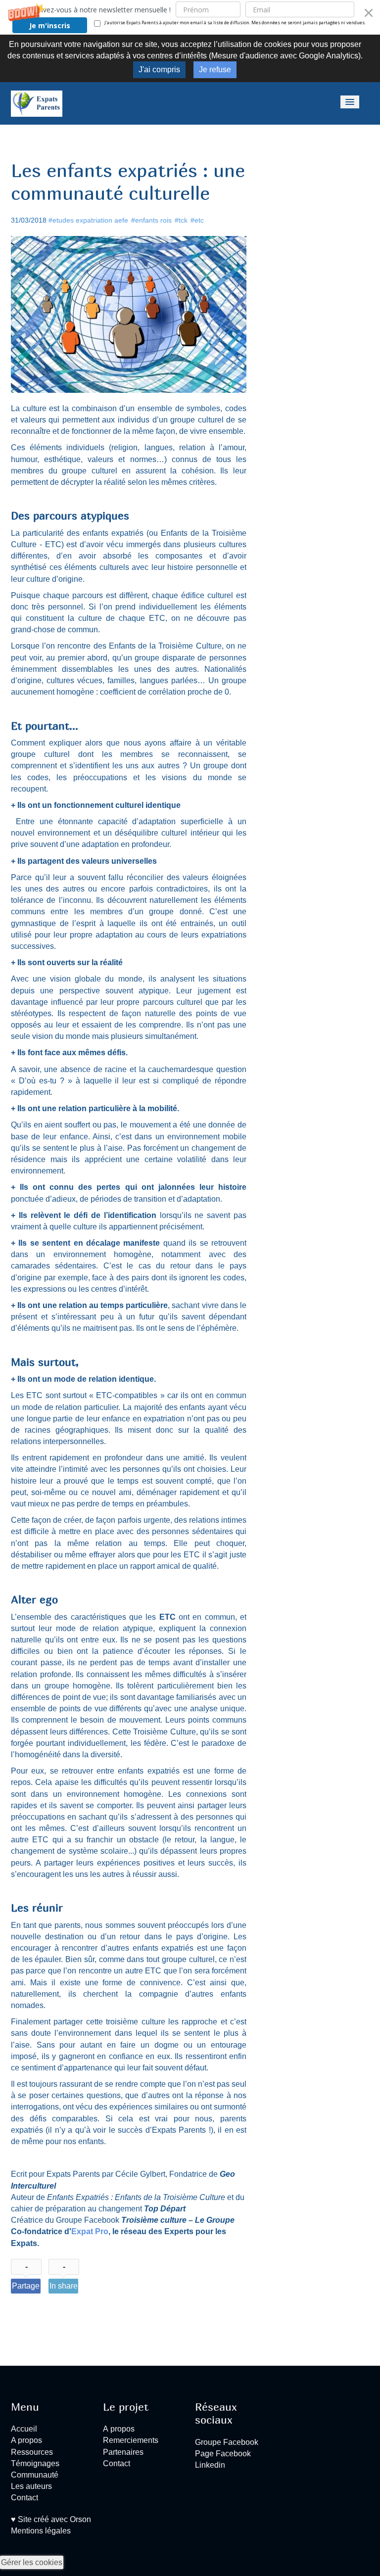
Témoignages (35, 2463)
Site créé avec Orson (53, 2519)
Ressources (32, 2452)
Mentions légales (41, 2531)
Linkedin (210, 2465)
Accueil (24, 2429)
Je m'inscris (50, 25)
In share (64, 2286)
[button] (190, 17)
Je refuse (215, 70)
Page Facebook (223, 2454)
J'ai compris (159, 70)
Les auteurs (31, 2486)
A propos (26, 2440)
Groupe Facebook (227, 2442)
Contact (24, 2498)
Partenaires (123, 2452)
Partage (26, 2286)
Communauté (35, 2475)
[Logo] (37, 103)
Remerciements (131, 2440)
